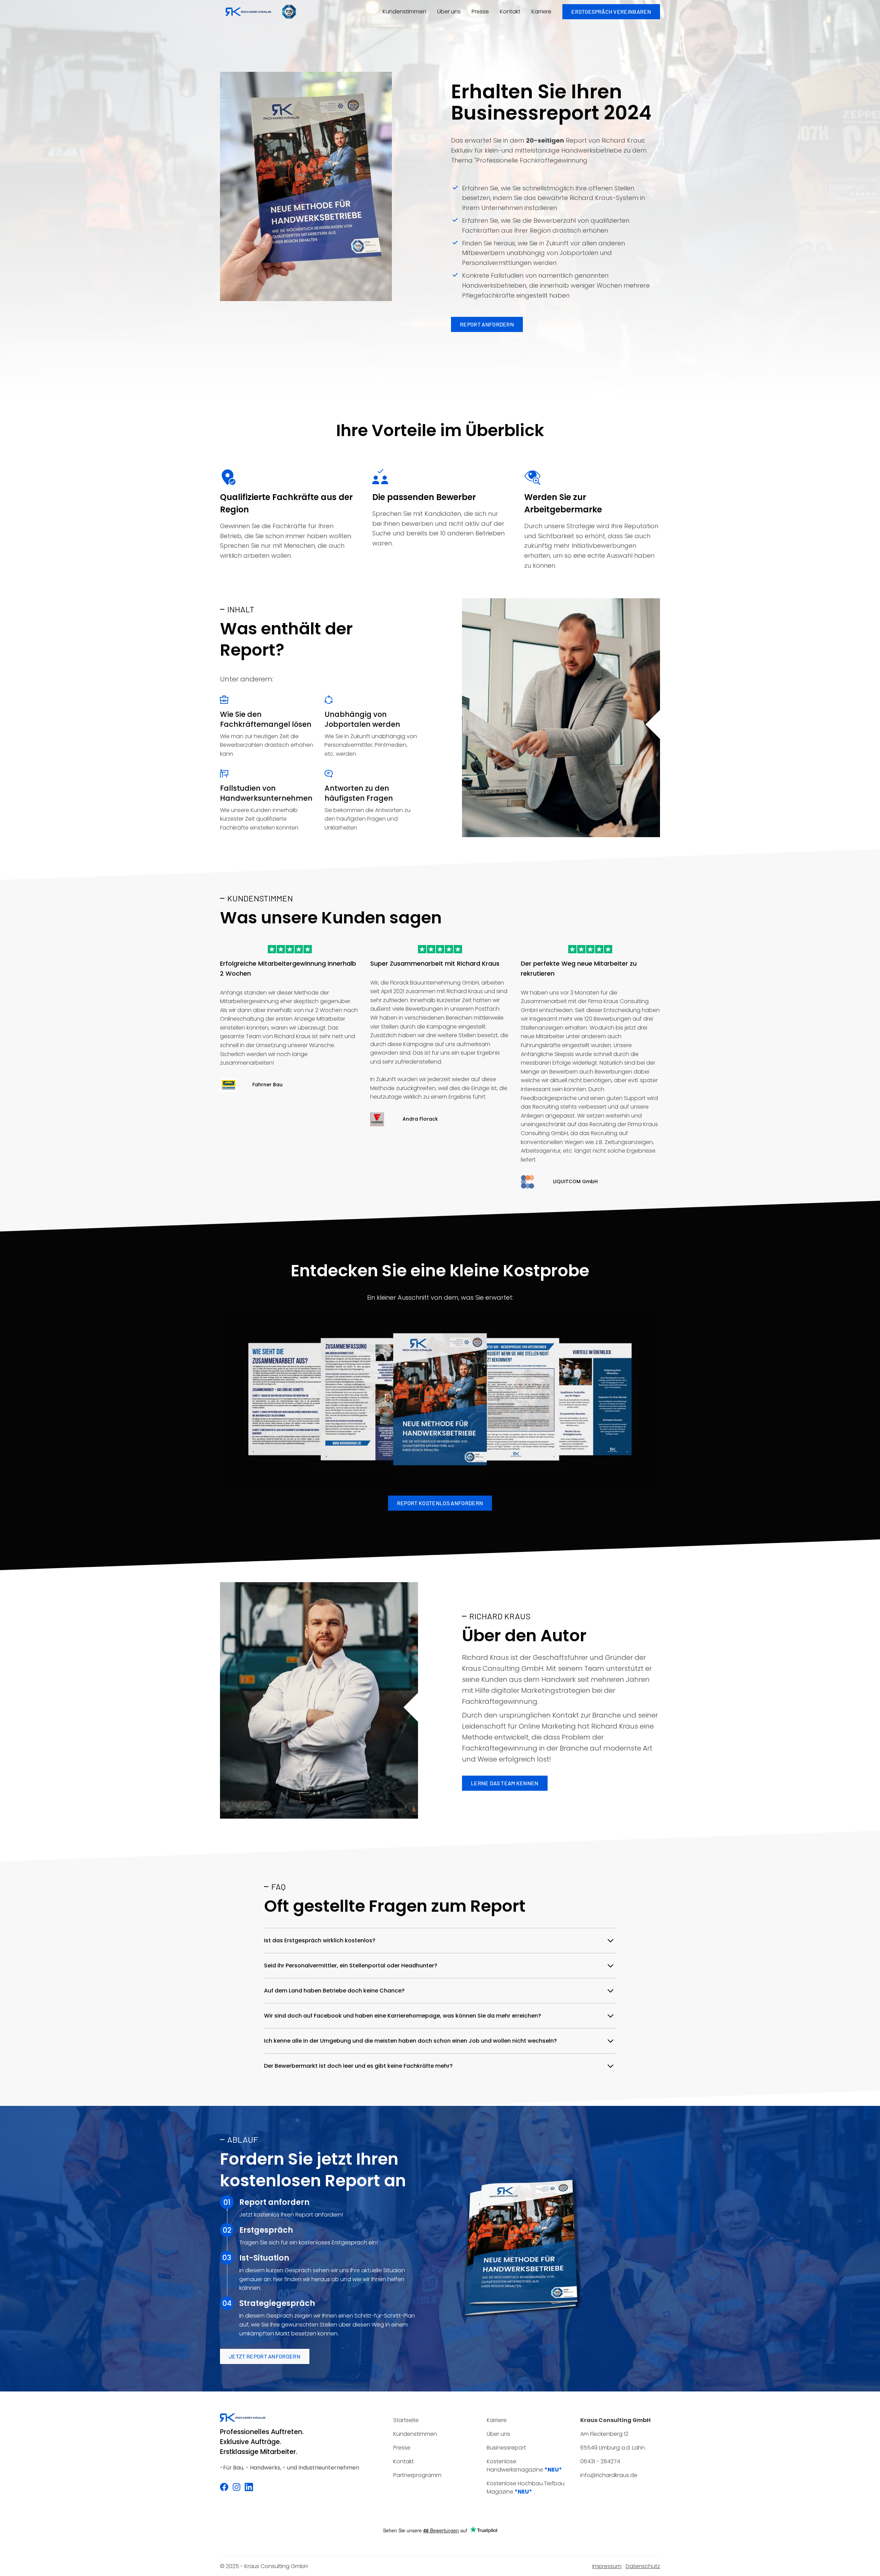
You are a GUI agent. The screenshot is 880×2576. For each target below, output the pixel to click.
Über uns (449, 12)
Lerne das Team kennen (505, 1783)
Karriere (541, 12)
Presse (480, 12)
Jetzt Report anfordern (265, 2356)
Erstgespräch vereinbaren (611, 12)
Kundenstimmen (404, 12)
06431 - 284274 (600, 2461)
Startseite (406, 2420)
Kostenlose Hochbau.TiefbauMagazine (526, 2488)
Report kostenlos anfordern (440, 1503)
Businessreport (506, 2448)
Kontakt (510, 12)
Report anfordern (487, 324)
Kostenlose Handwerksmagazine (524, 2466)
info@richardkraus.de (609, 2475)
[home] (248, 12)
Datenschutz (643, 2566)
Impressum (607, 2566)
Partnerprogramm (417, 2475)
